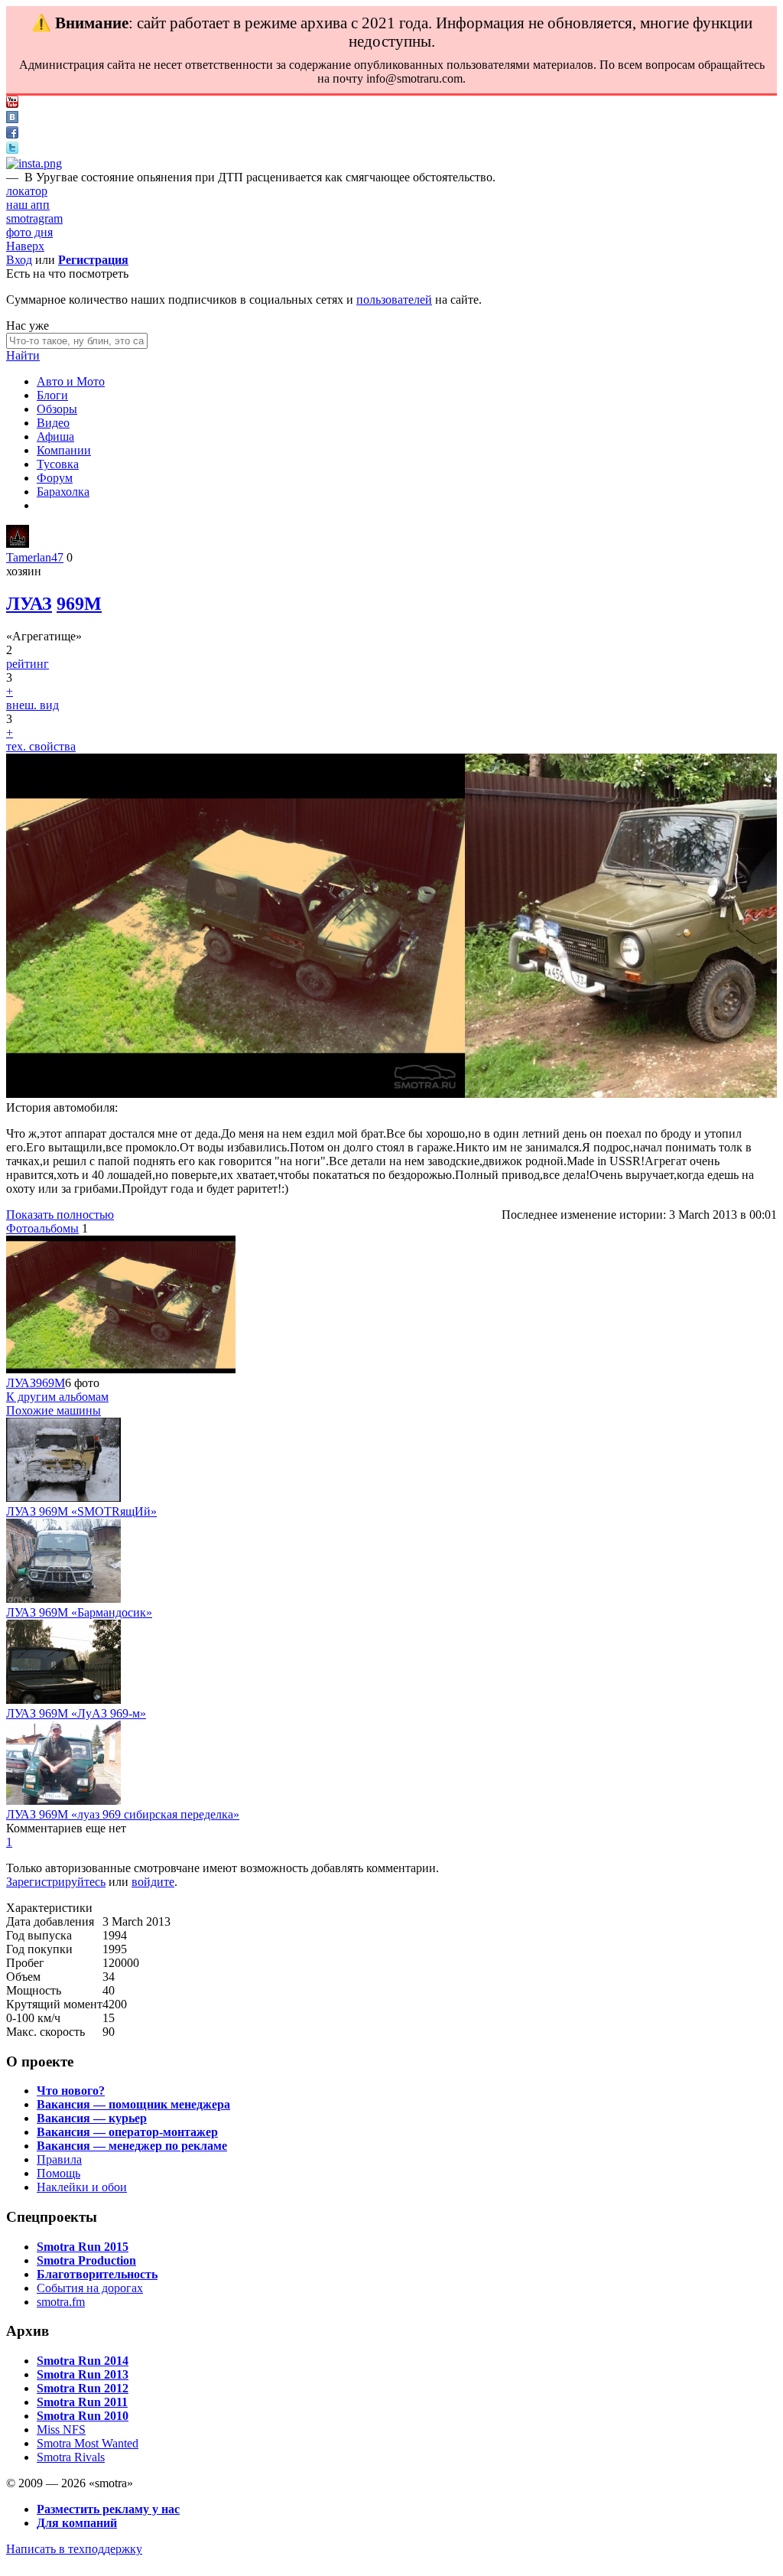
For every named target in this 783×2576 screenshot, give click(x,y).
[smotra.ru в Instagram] (34, 163)
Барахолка (63, 492)
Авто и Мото (71, 381)
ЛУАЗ (29, 604)
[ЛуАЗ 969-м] (63, 1700)
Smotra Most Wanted (88, 2443)
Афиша (55, 436)
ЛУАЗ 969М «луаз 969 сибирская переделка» (123, 1814)
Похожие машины (54, 1410)
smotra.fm (61, 2302)
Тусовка (58, 464)
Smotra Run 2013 (83, 2374)
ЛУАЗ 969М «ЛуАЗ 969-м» (76, 1713)
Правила (59, 2159)
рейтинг (28, 664)
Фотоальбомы (42, 1228)
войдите (153, 1882)
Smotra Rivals (71, 2457)
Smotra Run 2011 (82, 2402)
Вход (19, 260)
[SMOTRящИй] (63, 1498)
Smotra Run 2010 (83, 2416)
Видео (53, 423)
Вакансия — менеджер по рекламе (132, 2146)
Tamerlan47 (35, 557)
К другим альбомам (57, 1397)
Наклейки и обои (82, 2187)
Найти (23, 355)
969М (79, 604)
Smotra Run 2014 (83, 2361)
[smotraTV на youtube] (12, 104)
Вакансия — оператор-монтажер (127, 2132)
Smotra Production (86, 2260)
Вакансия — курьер (92, 2118)
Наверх (25, 246)
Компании (64, 450)
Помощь (58, 2173)
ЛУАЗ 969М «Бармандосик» (79, 1612)
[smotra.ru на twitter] (12, 150)
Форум (55, 478)
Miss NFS (61, 2429)
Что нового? (71, 2091)
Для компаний (77, 2523)
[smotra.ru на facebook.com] (12, 134)
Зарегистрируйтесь (56, 1882)
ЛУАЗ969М (36, 1383)
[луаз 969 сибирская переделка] (63, 1801)
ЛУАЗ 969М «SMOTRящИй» (81, 1511)
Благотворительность (97, 2274)
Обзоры (57, 409)
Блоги (52, 395)
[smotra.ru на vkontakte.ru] (12, 119)
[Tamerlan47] (18, 544)
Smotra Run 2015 (83, 2247)
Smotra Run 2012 (83, 2388)
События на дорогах (90, 2288)
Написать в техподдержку (74, 2549)
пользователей (394, 300)
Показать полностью (60, 1215)
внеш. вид (32, 705)
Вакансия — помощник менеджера (133, 2104)
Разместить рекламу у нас (108, 2509)
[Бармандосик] (63, 1599)
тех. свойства (41, 746)
